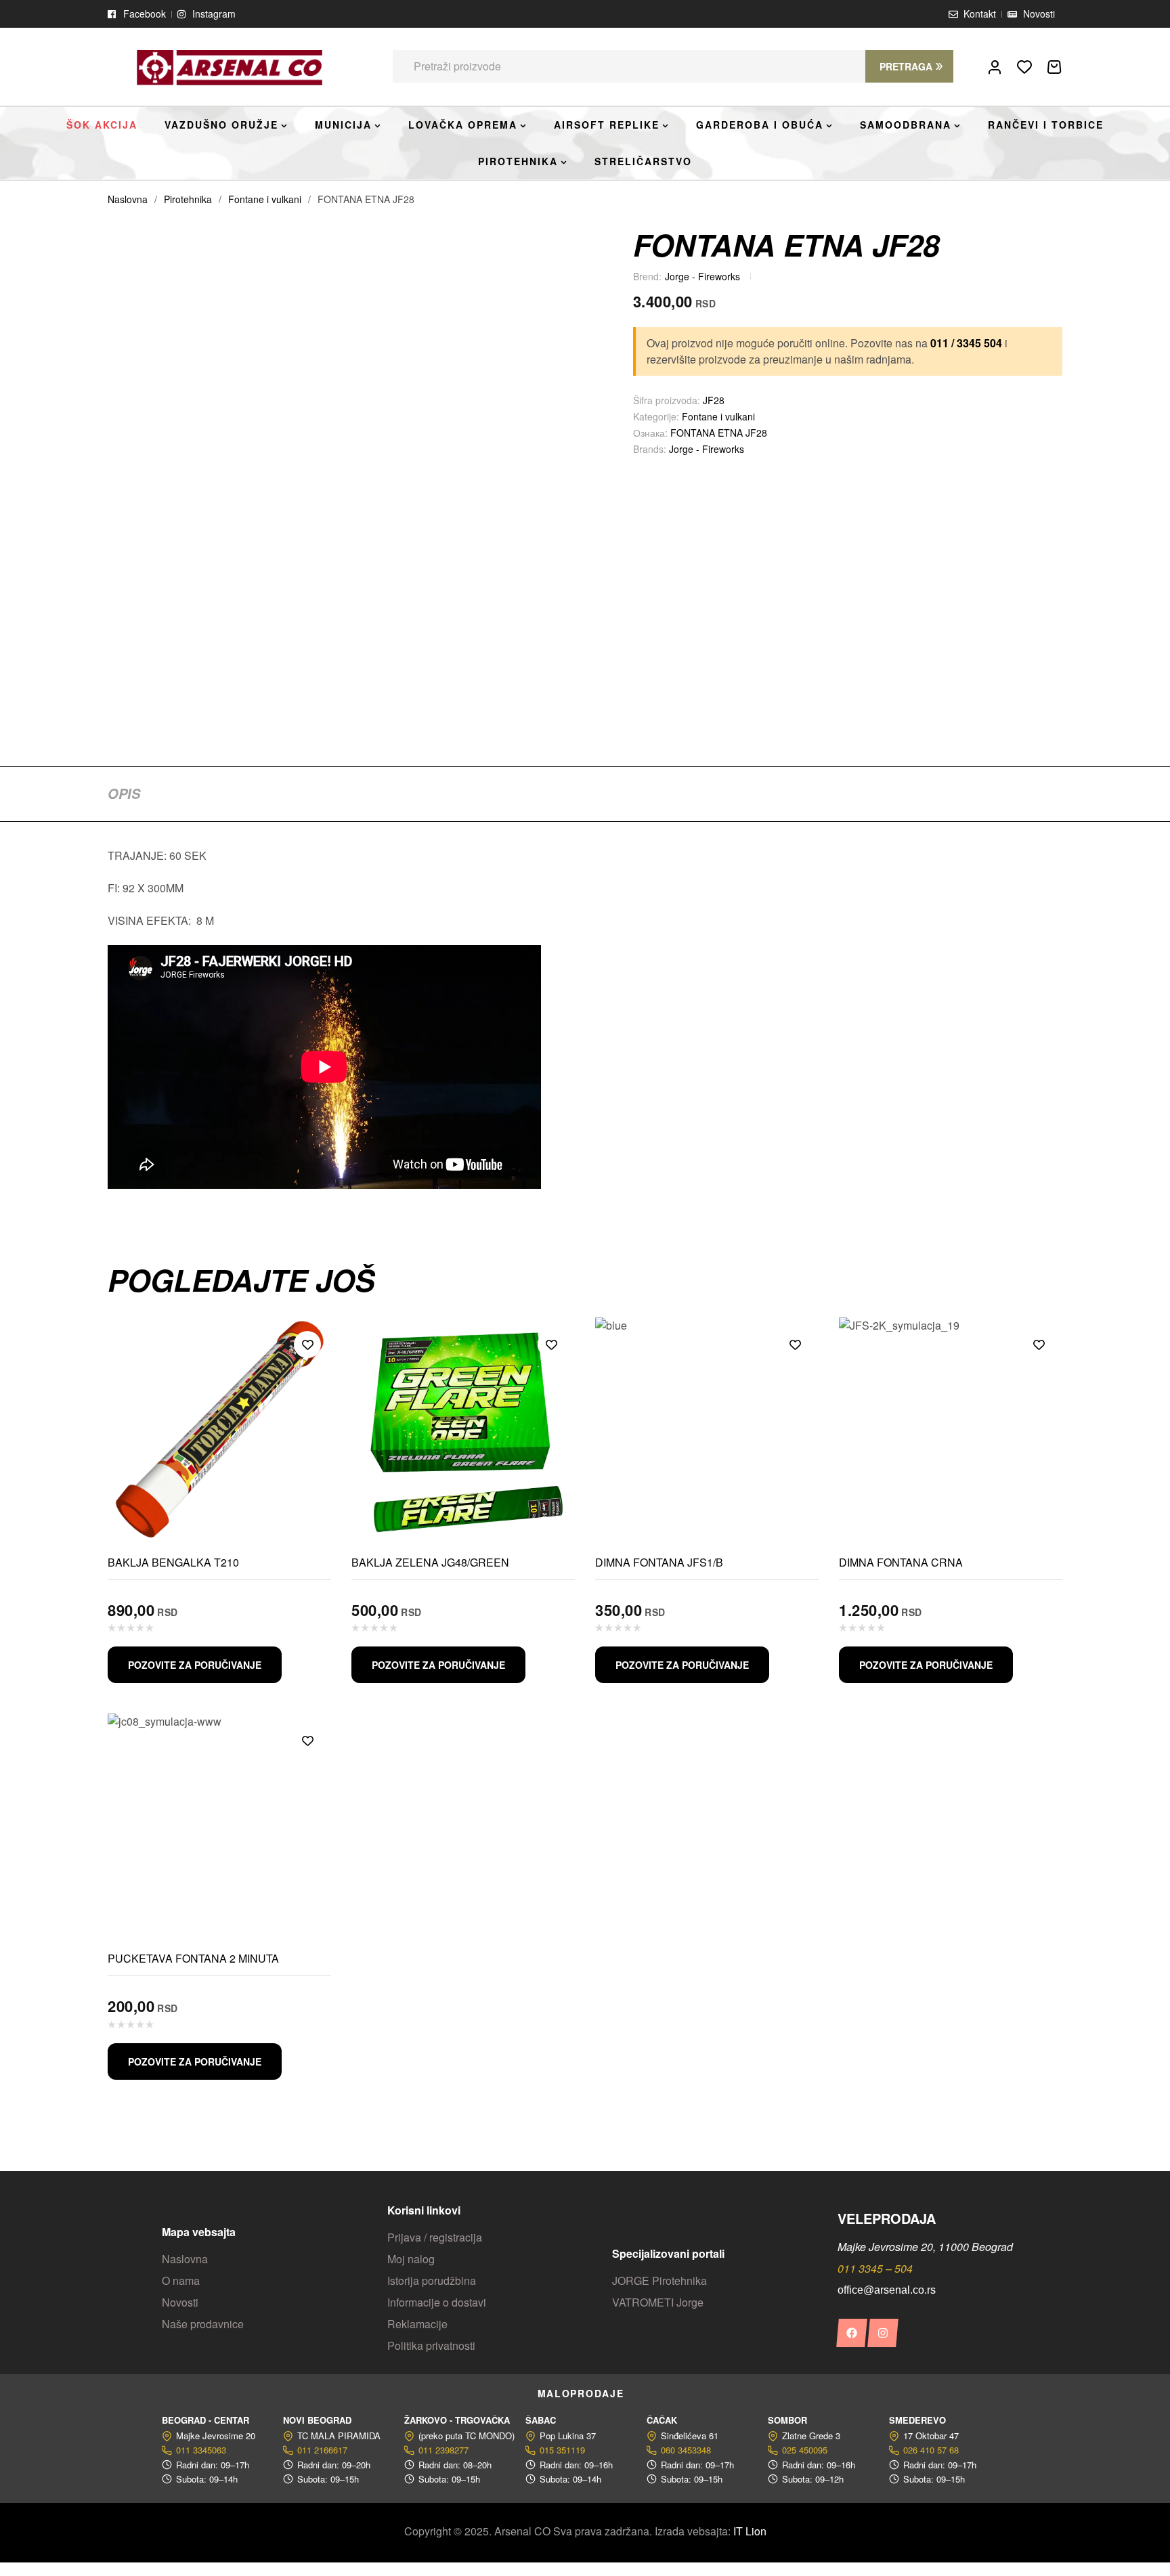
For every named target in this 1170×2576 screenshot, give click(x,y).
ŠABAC (541, 2420)
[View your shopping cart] (1054, 67)
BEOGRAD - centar (205, 2420)
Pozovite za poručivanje (195, 1665)
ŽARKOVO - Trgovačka (457, 2420)
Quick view (307, 1375)
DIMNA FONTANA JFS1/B (659, 1562)
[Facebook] (851, 2333)
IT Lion (750, 2531)
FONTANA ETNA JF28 (719, 433)
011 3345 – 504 (875, 2268)
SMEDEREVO (917, 2420)
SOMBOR (787, 2420)
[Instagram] (883, 2333)
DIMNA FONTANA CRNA (901, 1562)
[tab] (124, 793)
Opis (124, 793)
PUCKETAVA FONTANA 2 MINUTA (193, 1958)
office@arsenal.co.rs (887, 2290)
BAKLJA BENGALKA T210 (173, 1562)
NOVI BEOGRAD (317, 2420)
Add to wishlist (307, 1345)
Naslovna (128, 199)
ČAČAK (662, 2420)
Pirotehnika (188, 199)
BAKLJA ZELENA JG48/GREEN (430, 1562)
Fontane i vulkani (265, 199)
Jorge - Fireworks (702, 276)
